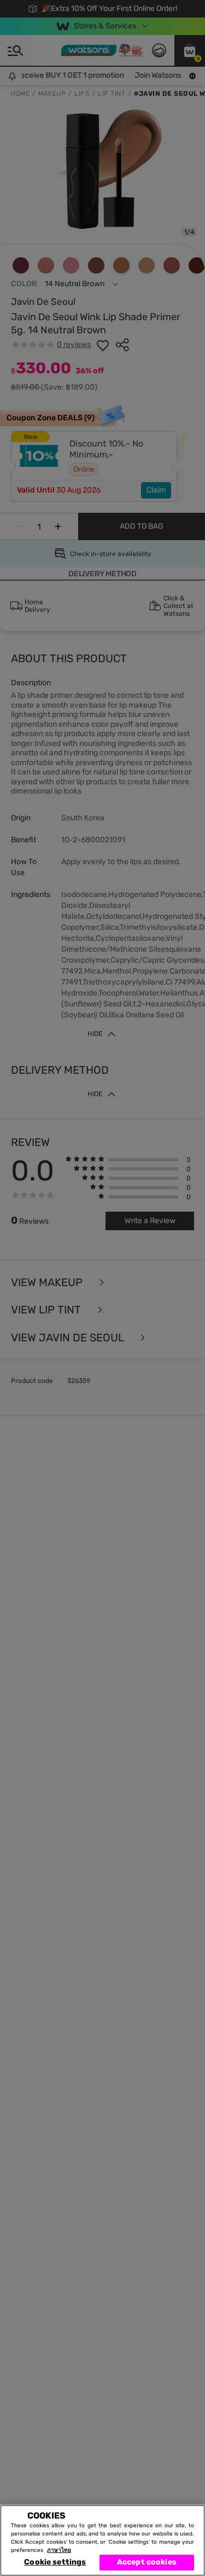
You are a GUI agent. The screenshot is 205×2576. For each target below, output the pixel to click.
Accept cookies (147, 2562)
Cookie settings (55, 2562)
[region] (102, 2540)
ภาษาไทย (59, 2550)
